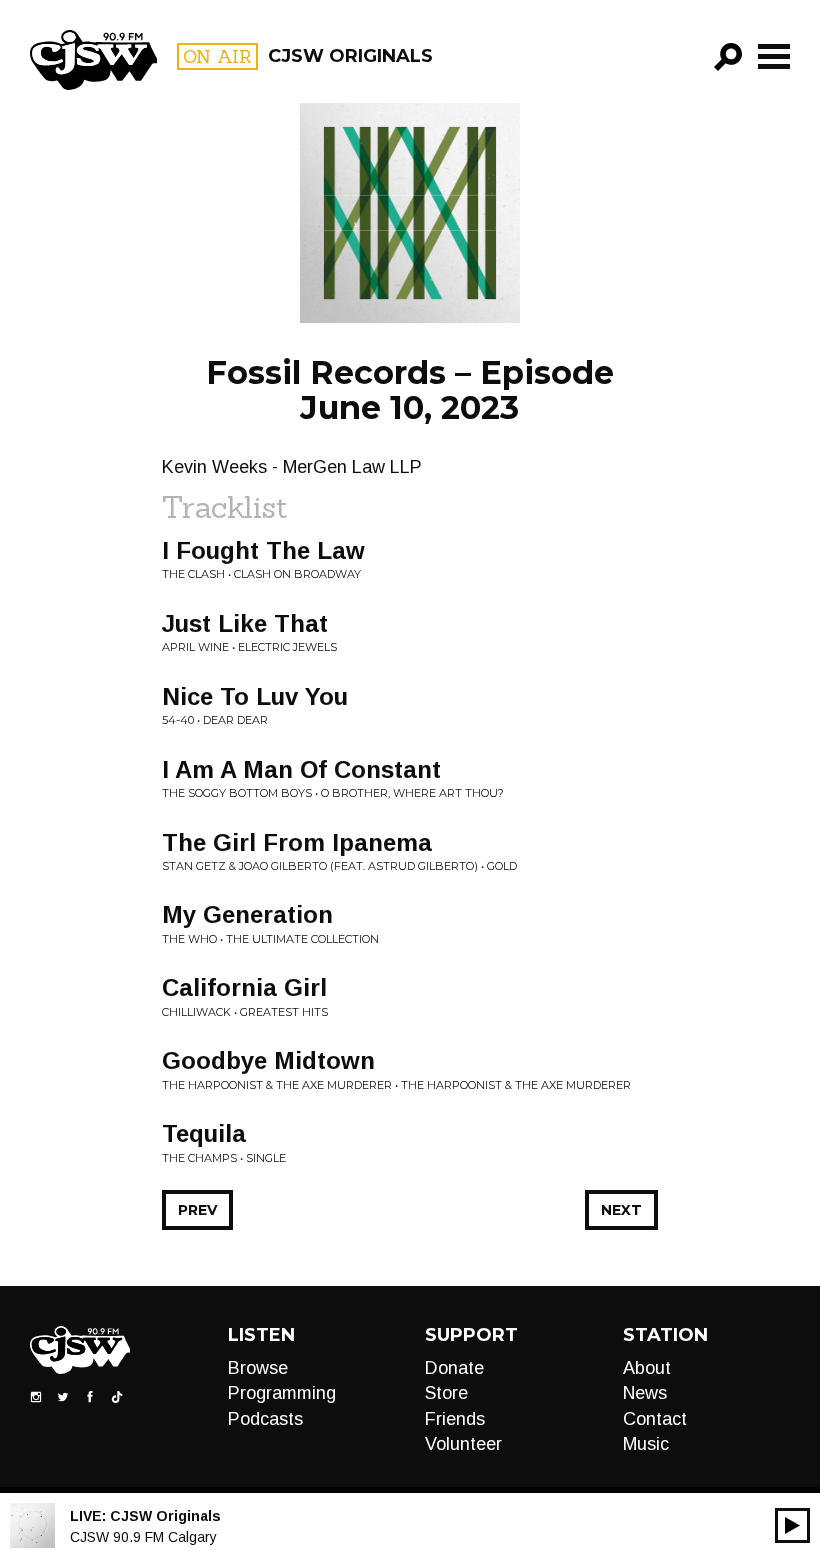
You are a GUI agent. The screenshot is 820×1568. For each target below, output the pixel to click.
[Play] (792, 1525)
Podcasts (265, 1419)
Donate (454, 1368)
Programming (282, 1393)
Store (446, 1393)
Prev (197, 1210)
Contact (655, 1419)
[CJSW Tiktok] (117, 1396)
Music (646, 1444)
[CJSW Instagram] (36, 1396)
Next (621, 1210)
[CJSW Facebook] (90, 1396)
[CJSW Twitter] (63, 1396)
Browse (258, 1368)
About (647, 1368)
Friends (455, 1419)
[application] (792, 1525)
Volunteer (463, 1444)
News (645, 1393)
